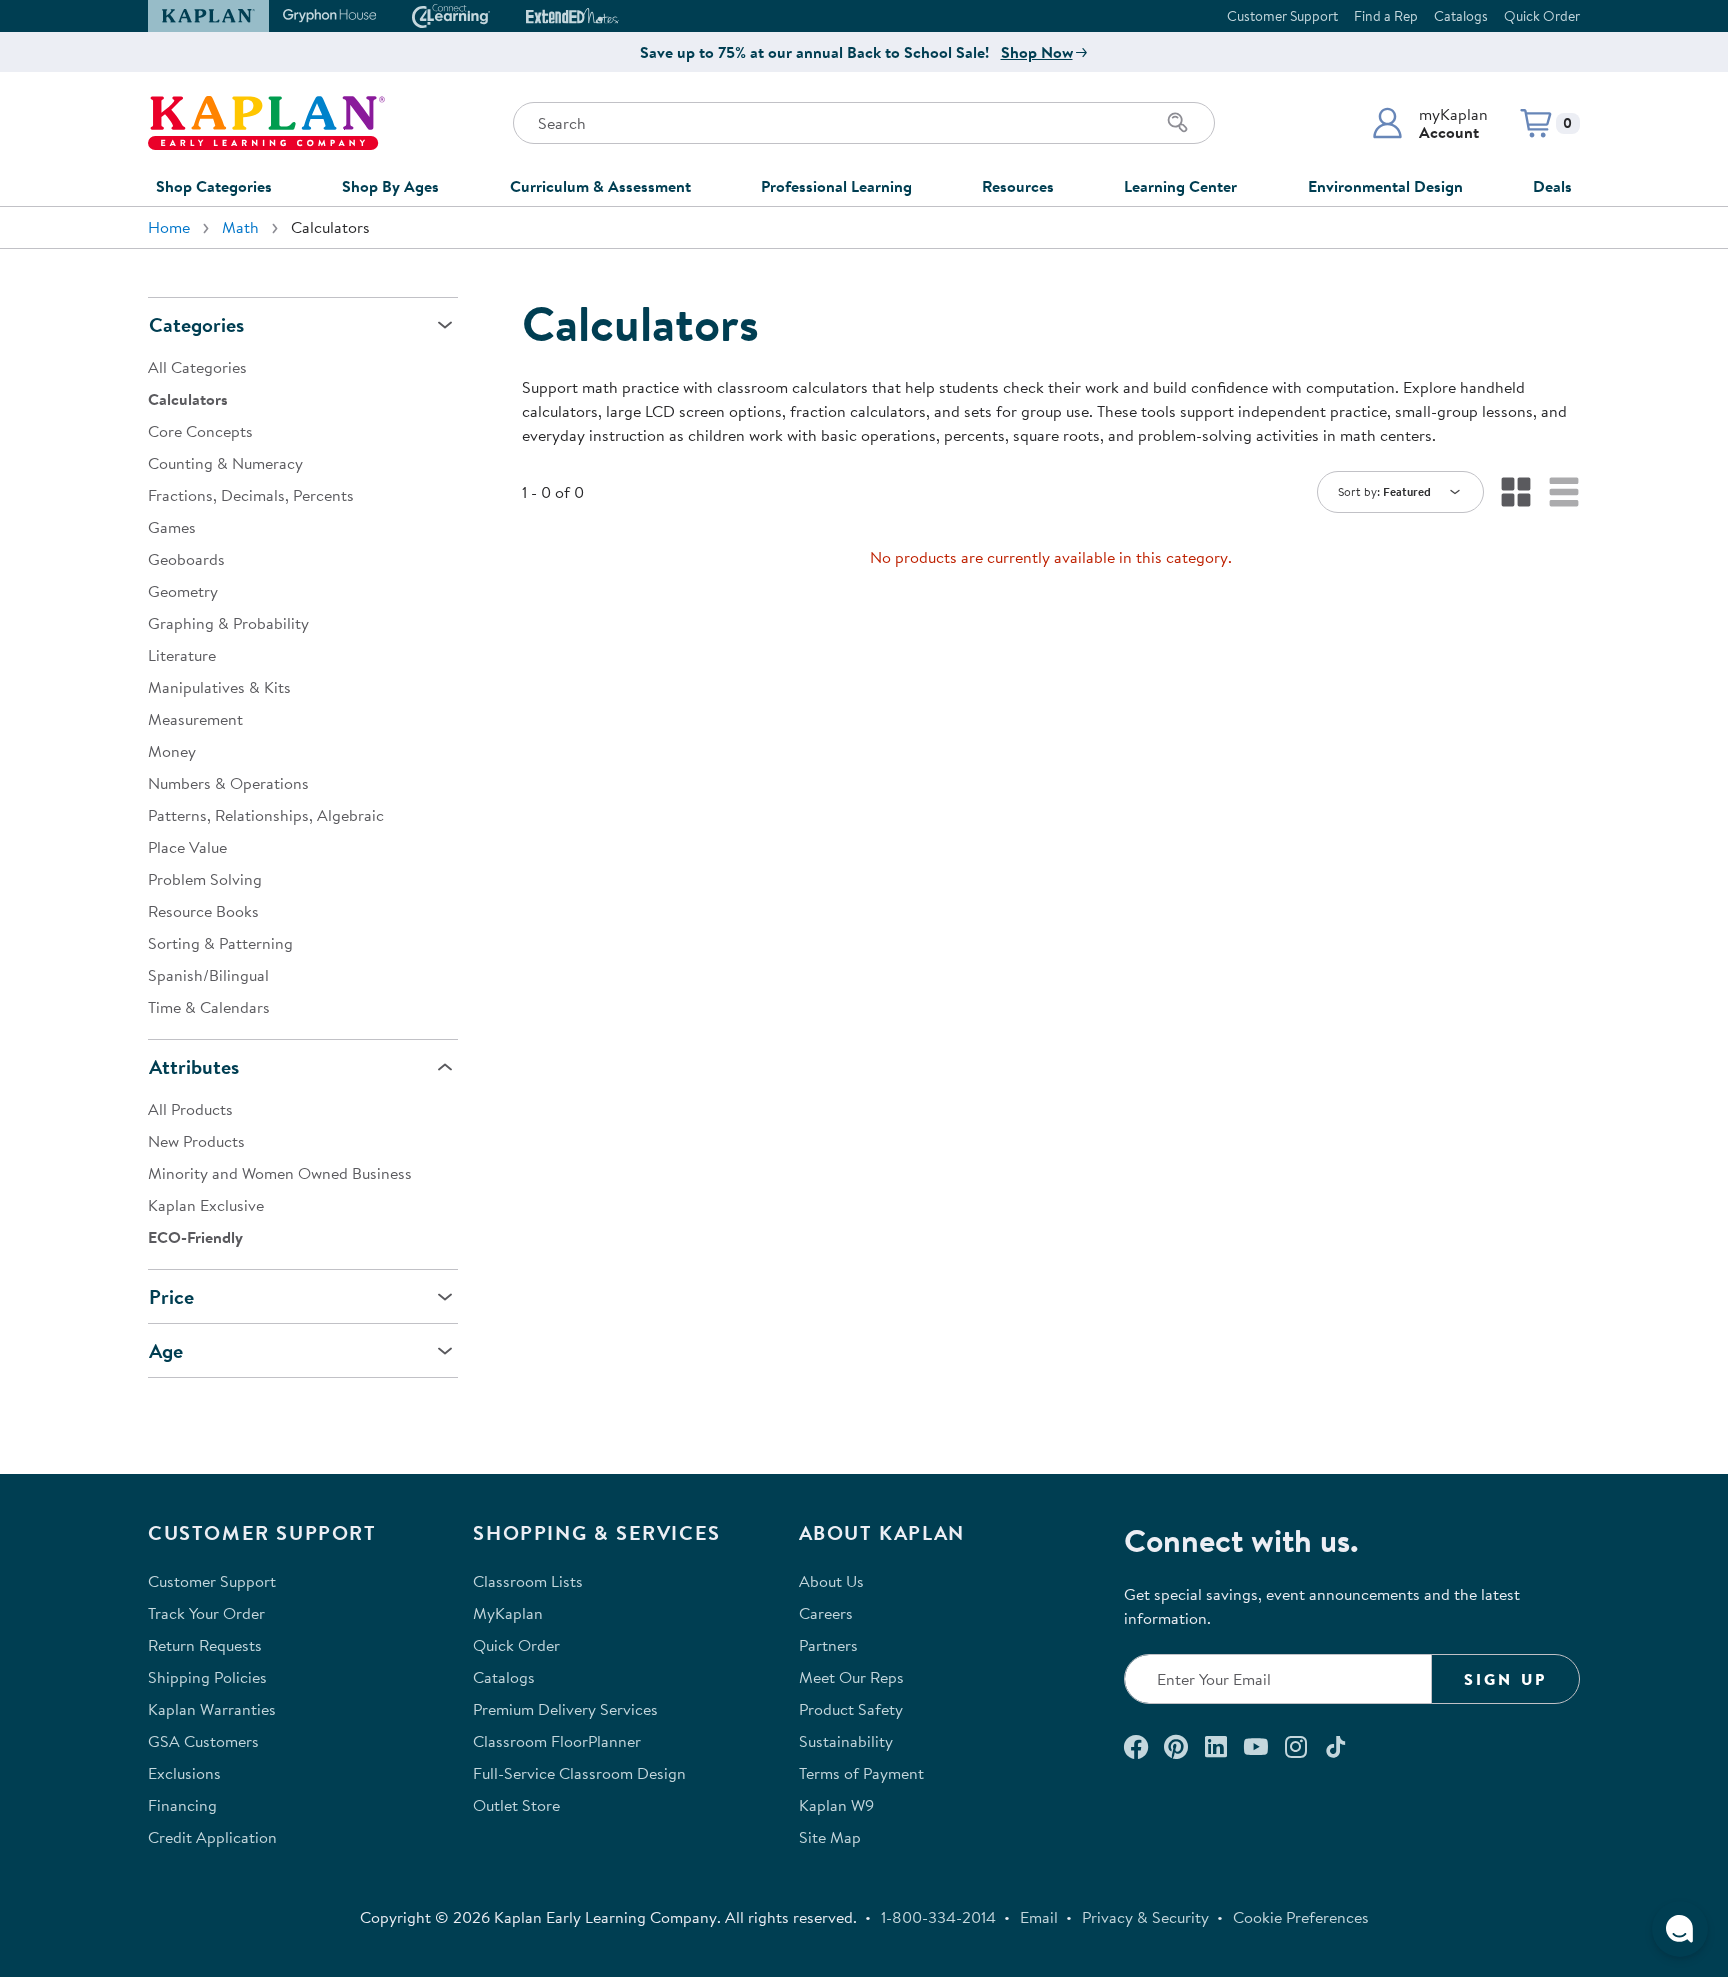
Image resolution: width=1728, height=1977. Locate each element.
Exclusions (184, 1773)
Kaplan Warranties (212, 1709)
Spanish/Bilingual (208, 975)
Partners (828, 1645)
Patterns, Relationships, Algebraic (266, 815)
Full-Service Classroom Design (579, 1773)
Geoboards (186, 559)
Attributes (194, 1066)
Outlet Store (516, 1805)
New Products (196, 1141)
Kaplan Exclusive (206, 1205)
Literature (182, 655)
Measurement (195, 719)
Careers (826, 1613)
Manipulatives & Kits (219, 687)
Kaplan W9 (836, 1805)
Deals (1552, 186)
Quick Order (1542, 16)
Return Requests (205, 1645)
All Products (190, 1109)
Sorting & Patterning (220, 943)
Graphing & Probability (228, 623)
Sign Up (1505, 1679)
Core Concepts (200, 431)
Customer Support (1282, 16)
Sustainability (846, 1741)
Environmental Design (1385, 186)
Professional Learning (836, 186)
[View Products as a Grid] (1516, 492)
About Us (831, 1581)
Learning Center (1180, 186)
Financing (182, 1805)
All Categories (197, 367)
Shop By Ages (390, 186)
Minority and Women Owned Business (280, 1173)
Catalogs (1461, 16)
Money (172, 751)
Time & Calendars (209, 1007)
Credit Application (212, 1837)
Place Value (187, 847)
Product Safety (851, 1709)
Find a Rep (1386, 16)
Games (172, 527)
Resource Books (203, 911)
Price (171, 1296)
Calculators (188, 399)
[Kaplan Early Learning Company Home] (266, 123)
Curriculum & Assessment (600, 186)
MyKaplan (508, 1613)
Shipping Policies (207, 1677)
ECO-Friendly (195, 1237)
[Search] (1178, 123)
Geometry (183, 591)
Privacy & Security (1145, 1917)
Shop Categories (214, 186)
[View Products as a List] (1564, 492)
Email (1039, 1917)
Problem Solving (205, 879)
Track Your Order (206, 1613)
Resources (1018, 186)
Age (166, 1350)
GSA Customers (203, 1741)
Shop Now (1037, 52)
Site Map (830, 1837)
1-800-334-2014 (938, 1917)
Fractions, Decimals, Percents (251, 495)
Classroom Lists (528, 1581)
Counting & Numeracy (225, 463)
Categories (196, 324)
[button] (1429, 123)
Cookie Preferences (1301, 1917)
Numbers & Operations (228, 783)
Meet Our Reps (851, 1677)
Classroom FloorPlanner (557, 1741)
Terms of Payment (861, 1773)
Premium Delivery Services (565, 1709)
